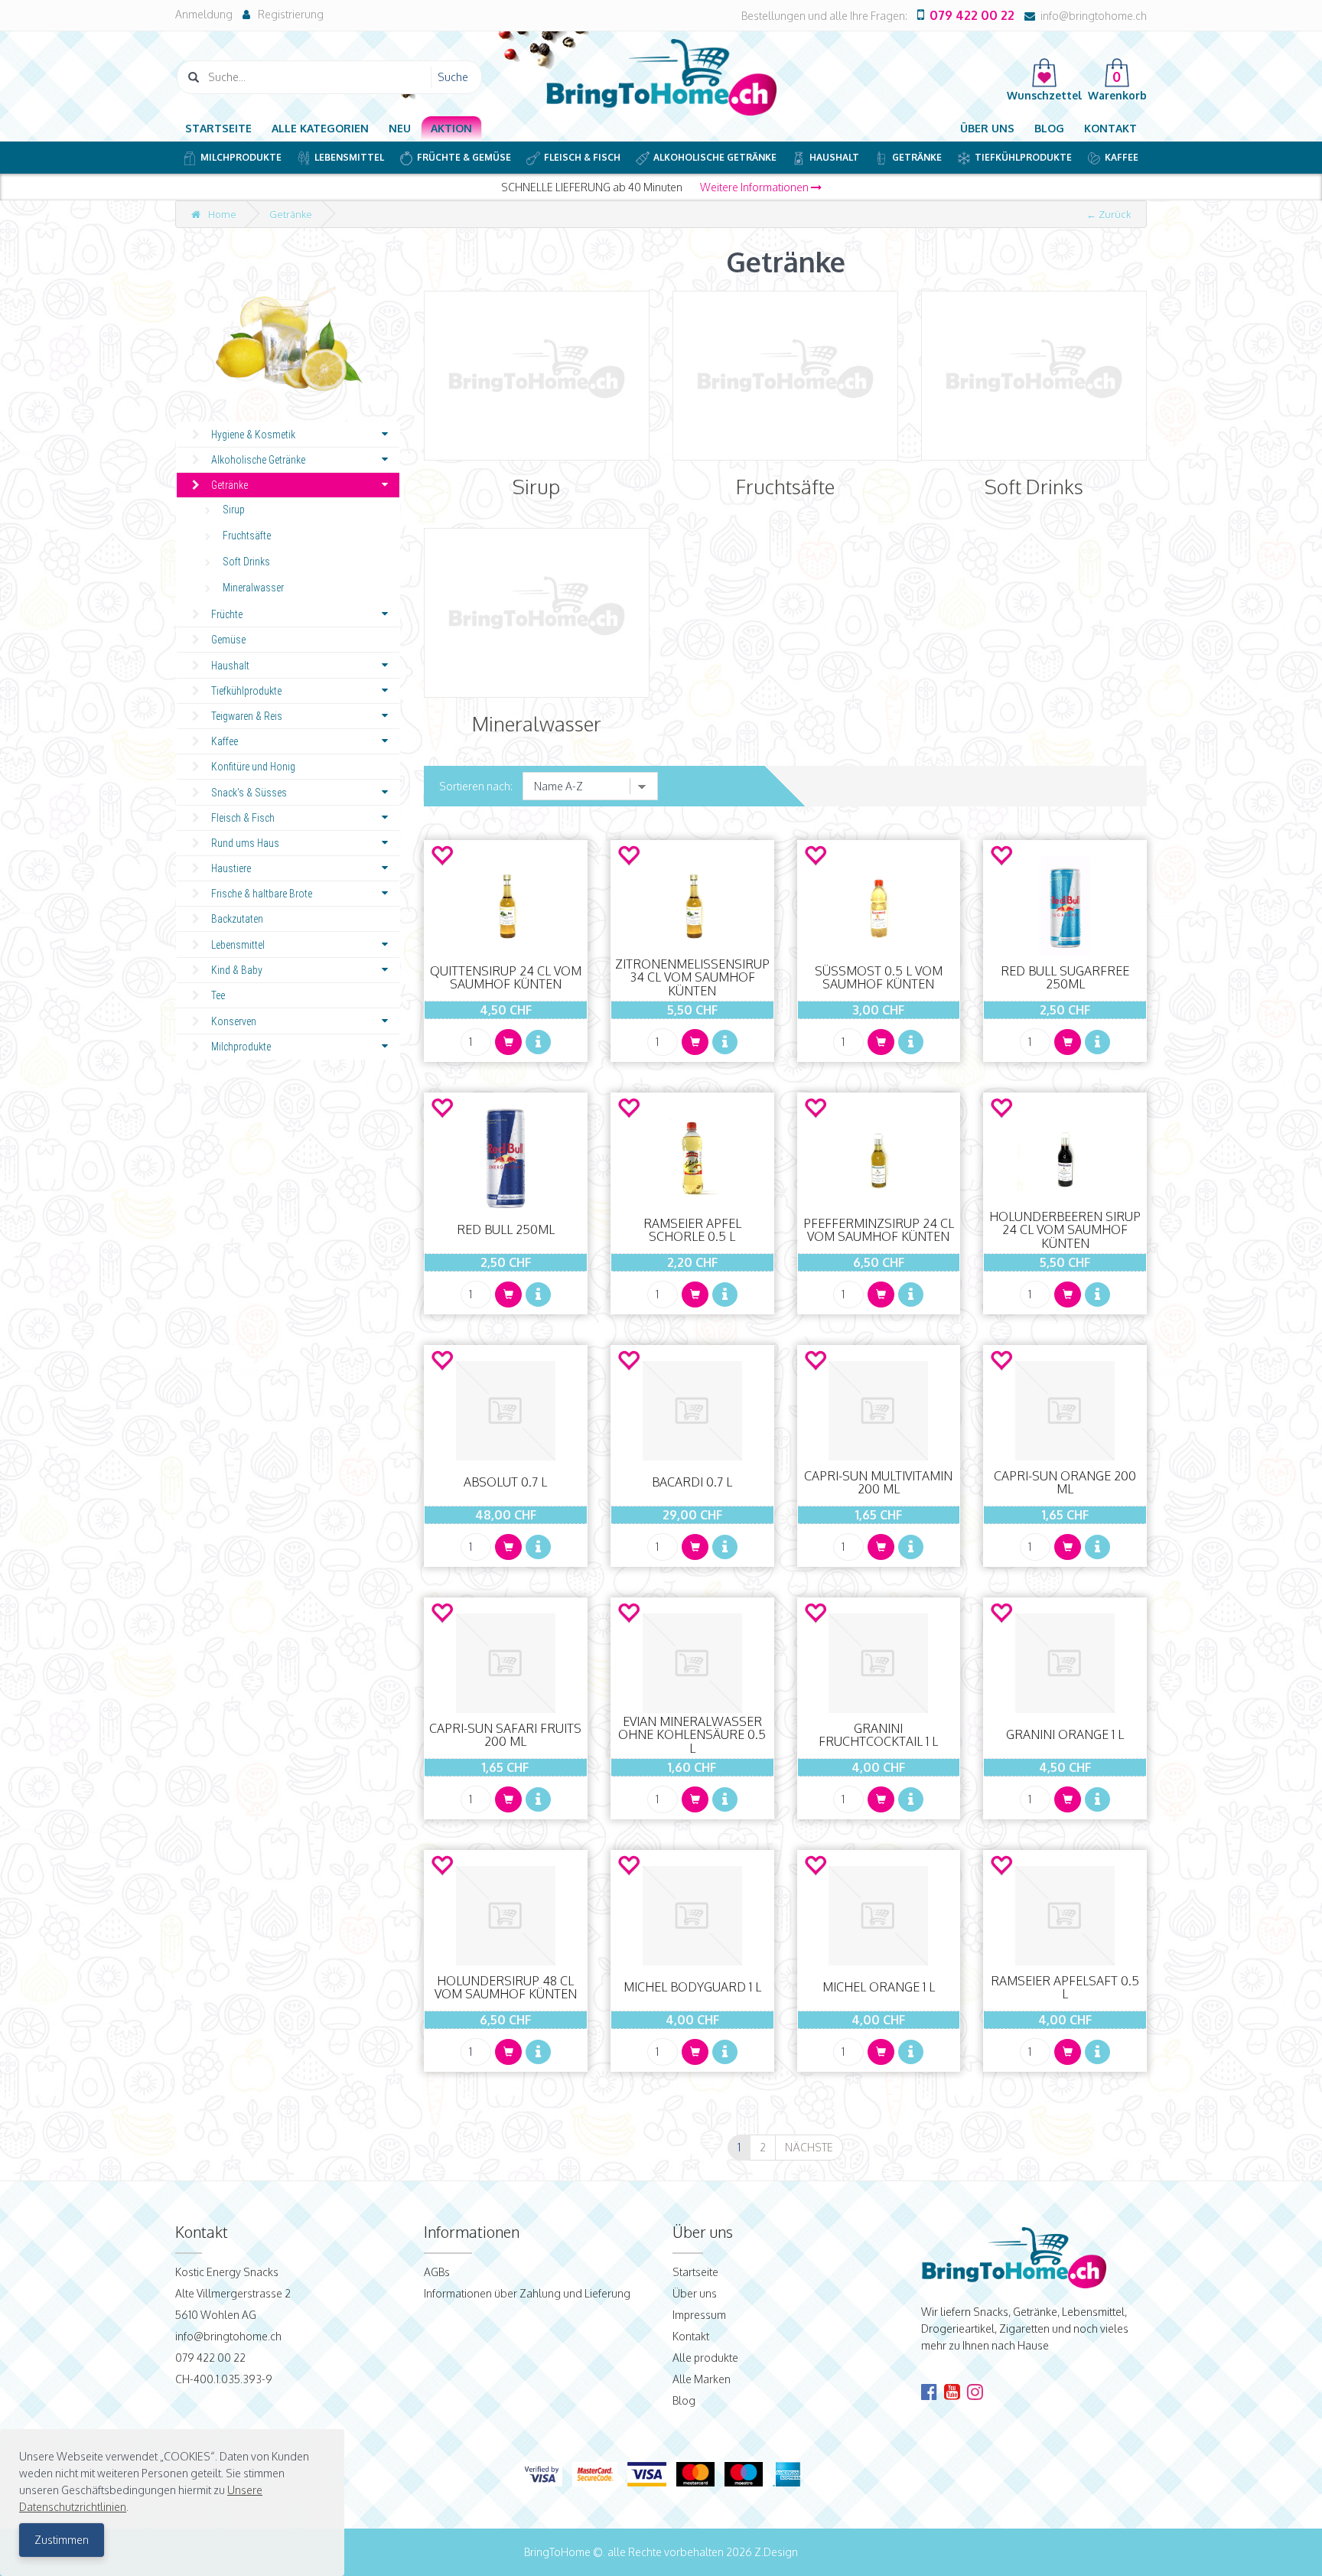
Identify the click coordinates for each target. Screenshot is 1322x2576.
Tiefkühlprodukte (1023, 157)
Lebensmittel (349, 157)
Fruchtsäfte (247, 536)
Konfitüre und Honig (253, 767)
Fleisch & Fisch (582, 157)
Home (222, 214)
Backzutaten (237, 919)
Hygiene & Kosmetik (253, 435)
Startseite (218, 128)
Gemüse (228, 640)
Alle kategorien (320, 128)
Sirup (234, 510)
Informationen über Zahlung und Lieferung (527, 2293)
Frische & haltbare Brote (262, 894)
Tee (218, 995)
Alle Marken (702, 2379)
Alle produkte (705, 2358)
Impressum (699, 2315)
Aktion (451, 128)
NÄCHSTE (809, 2147)
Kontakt (1110, 128)
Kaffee (1122, 157)
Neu (400, 128)
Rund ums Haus (245, 843)
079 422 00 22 (972, 15)
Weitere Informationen (755, 187)
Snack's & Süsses (249, 793)
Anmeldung (204, 14)
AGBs (437, 2272)
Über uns (987, 128)
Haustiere (231, 868)
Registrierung (291, 14)
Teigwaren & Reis (247, 716)
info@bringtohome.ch (1094, 16)
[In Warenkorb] (508, 1042)
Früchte (227, 614)
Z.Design (776, 2552)
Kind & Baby (237, 970)
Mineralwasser (253, 588)
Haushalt (834, 157)
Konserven (234, 1021)
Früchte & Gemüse (464, 157)
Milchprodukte (241, 157)
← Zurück (1109, 214)
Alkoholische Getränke (715, 157)
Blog (1049, 128)
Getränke (917, 157)
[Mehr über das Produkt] (538, 1042)
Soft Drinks (246, 562)
